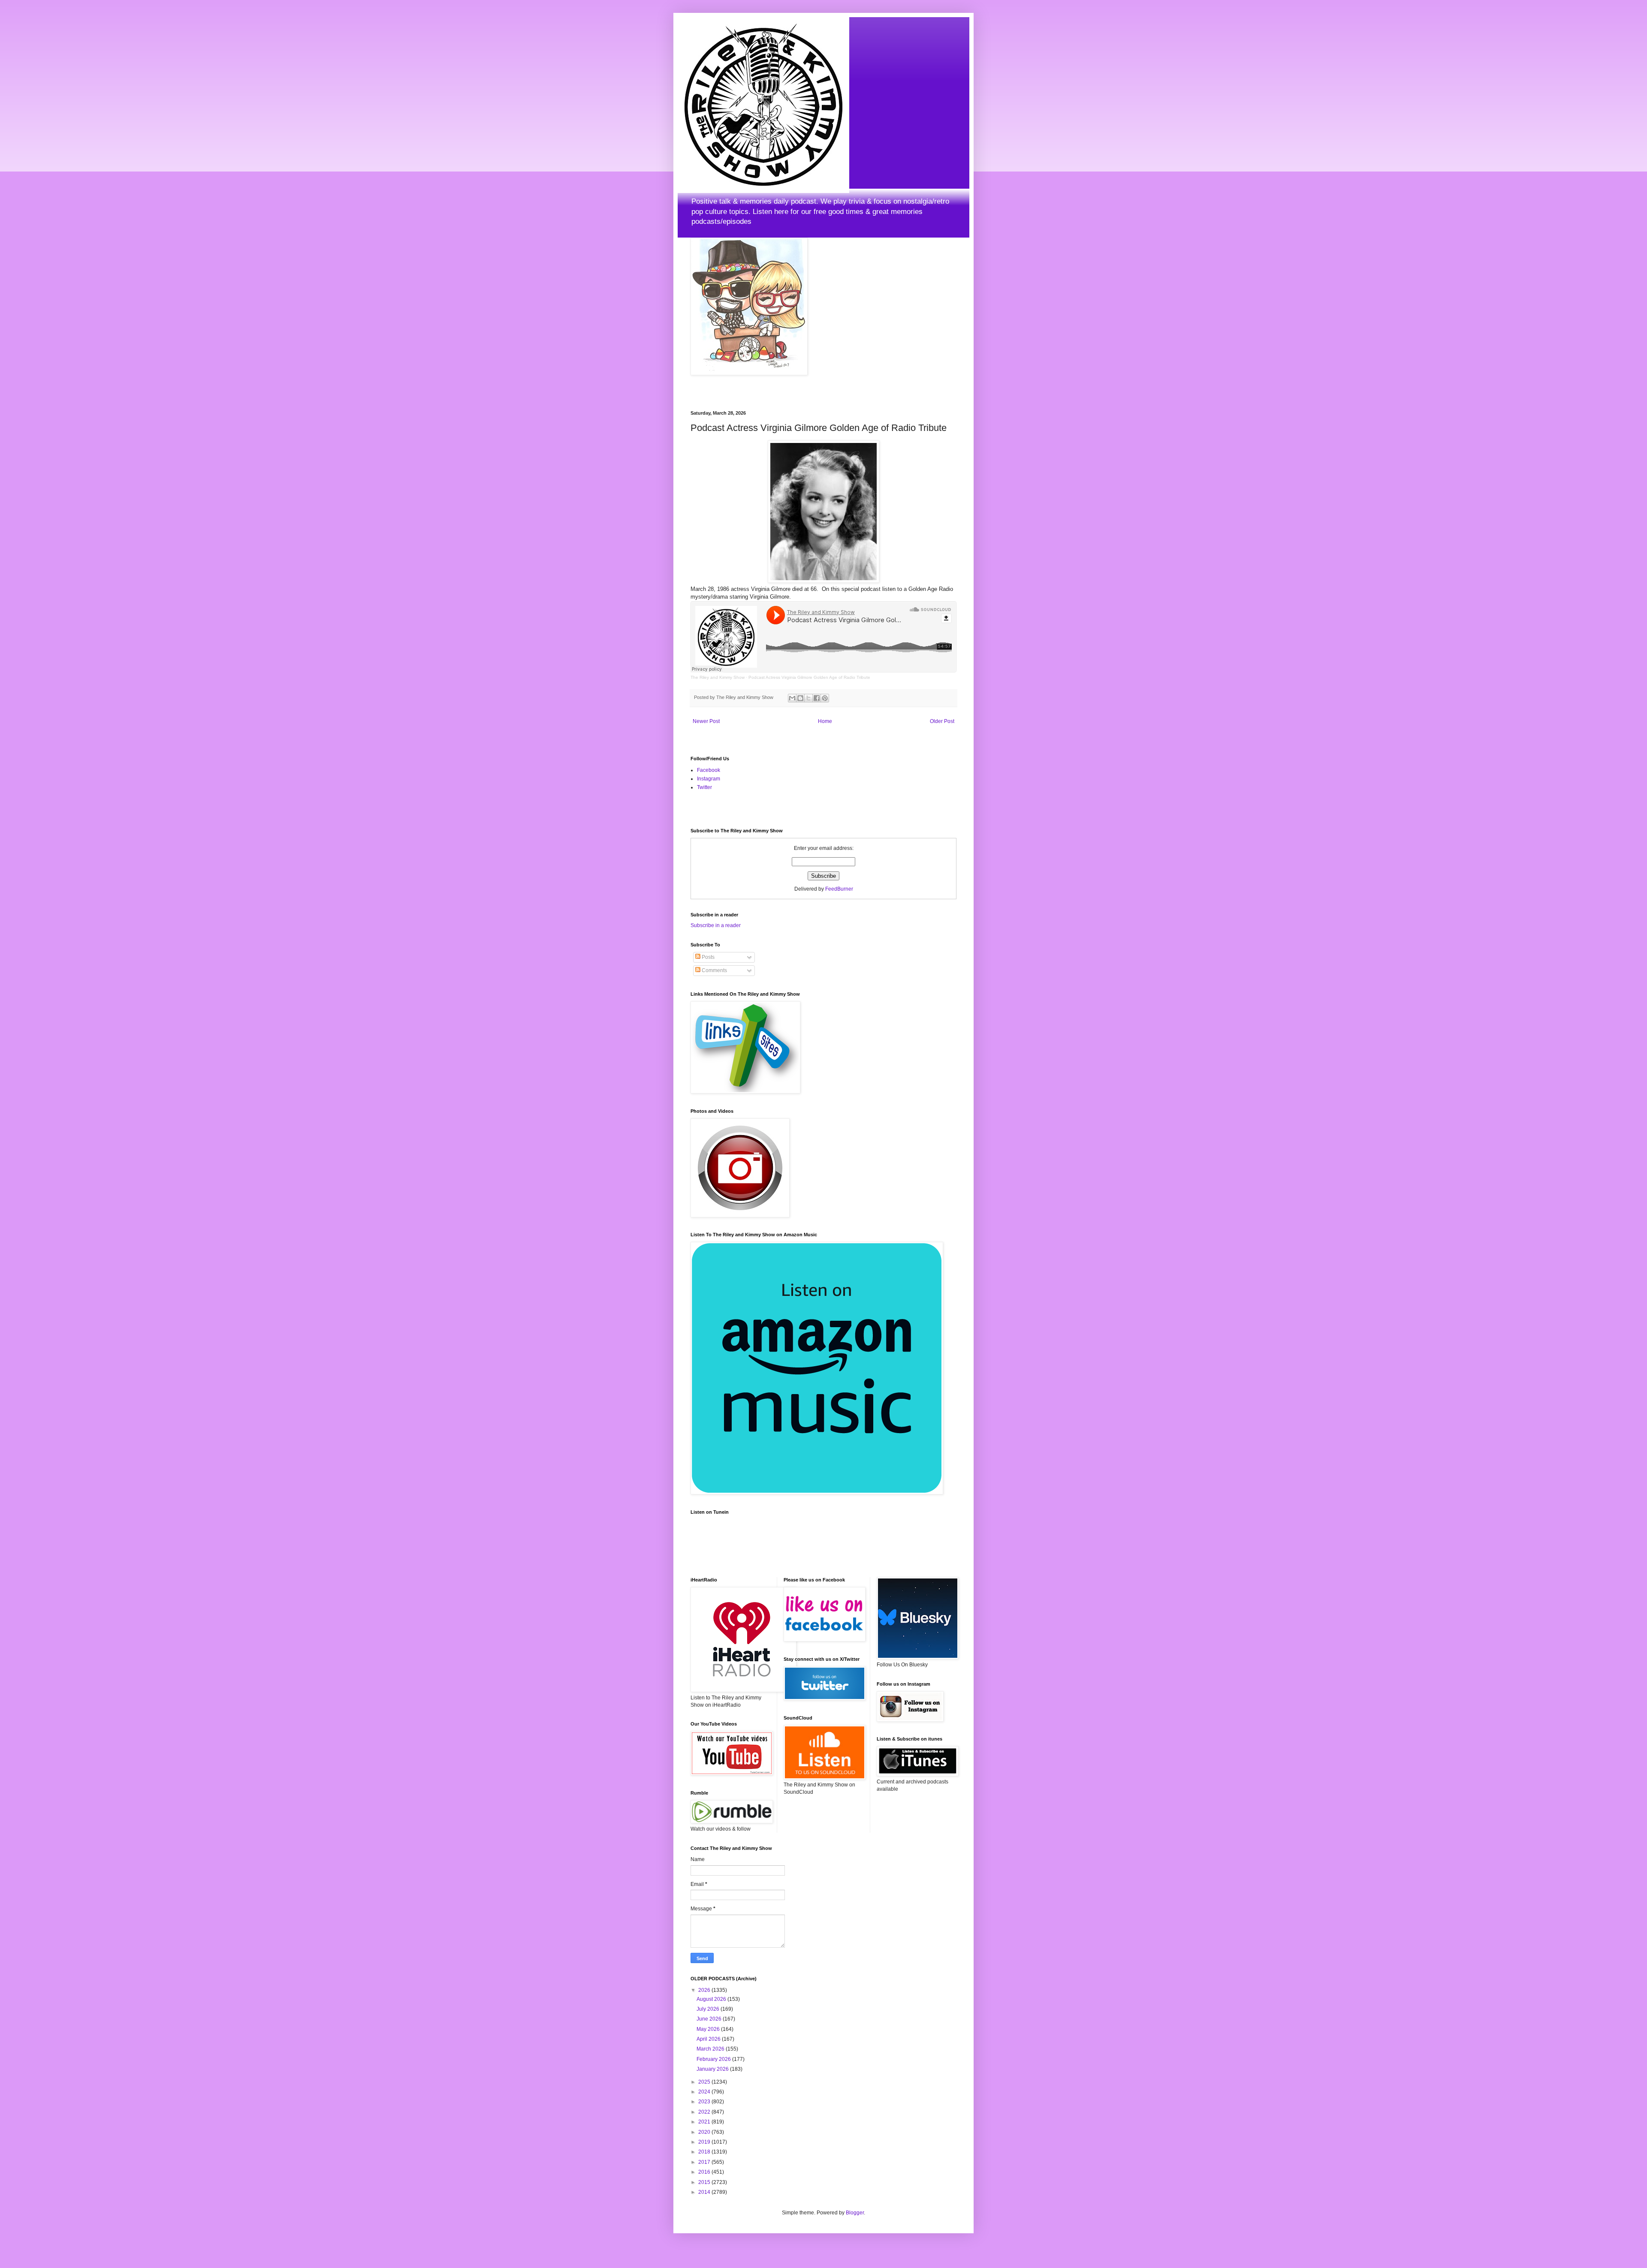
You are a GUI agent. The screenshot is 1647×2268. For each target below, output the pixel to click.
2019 (705, 2142)
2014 (705, 2192)
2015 (705, 2182)
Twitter (704, 787)
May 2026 (709, 2029)
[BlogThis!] (800, 698)
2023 (705, 2102)
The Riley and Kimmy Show (718, 677)
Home (825, 721)
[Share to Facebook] (817, 698)
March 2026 (711, 2049)
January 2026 (713, 2069)
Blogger (855, 2213)
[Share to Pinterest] (825, 698)
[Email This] (792, 698)
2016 (705, 2172)
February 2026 (714, 2059)
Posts (707, 957)
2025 (705, 2082)
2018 (705, 2152)
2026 (705, 1990)
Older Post (942, 721)
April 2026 (709, 2039)
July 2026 (709, 2009)
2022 (705, 2112)
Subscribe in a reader (716, 925)
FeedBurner (839, 889)
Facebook (709, 770)
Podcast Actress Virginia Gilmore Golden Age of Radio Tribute (809, 677)
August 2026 (712, 1999)
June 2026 (710, 2019)
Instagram (709, 779)
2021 (705, 2122)
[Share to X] (808, 698)
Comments (714, 970)
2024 (705, 2092)
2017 (705, 2162)
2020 (705, 2132)
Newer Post (706, 721)
